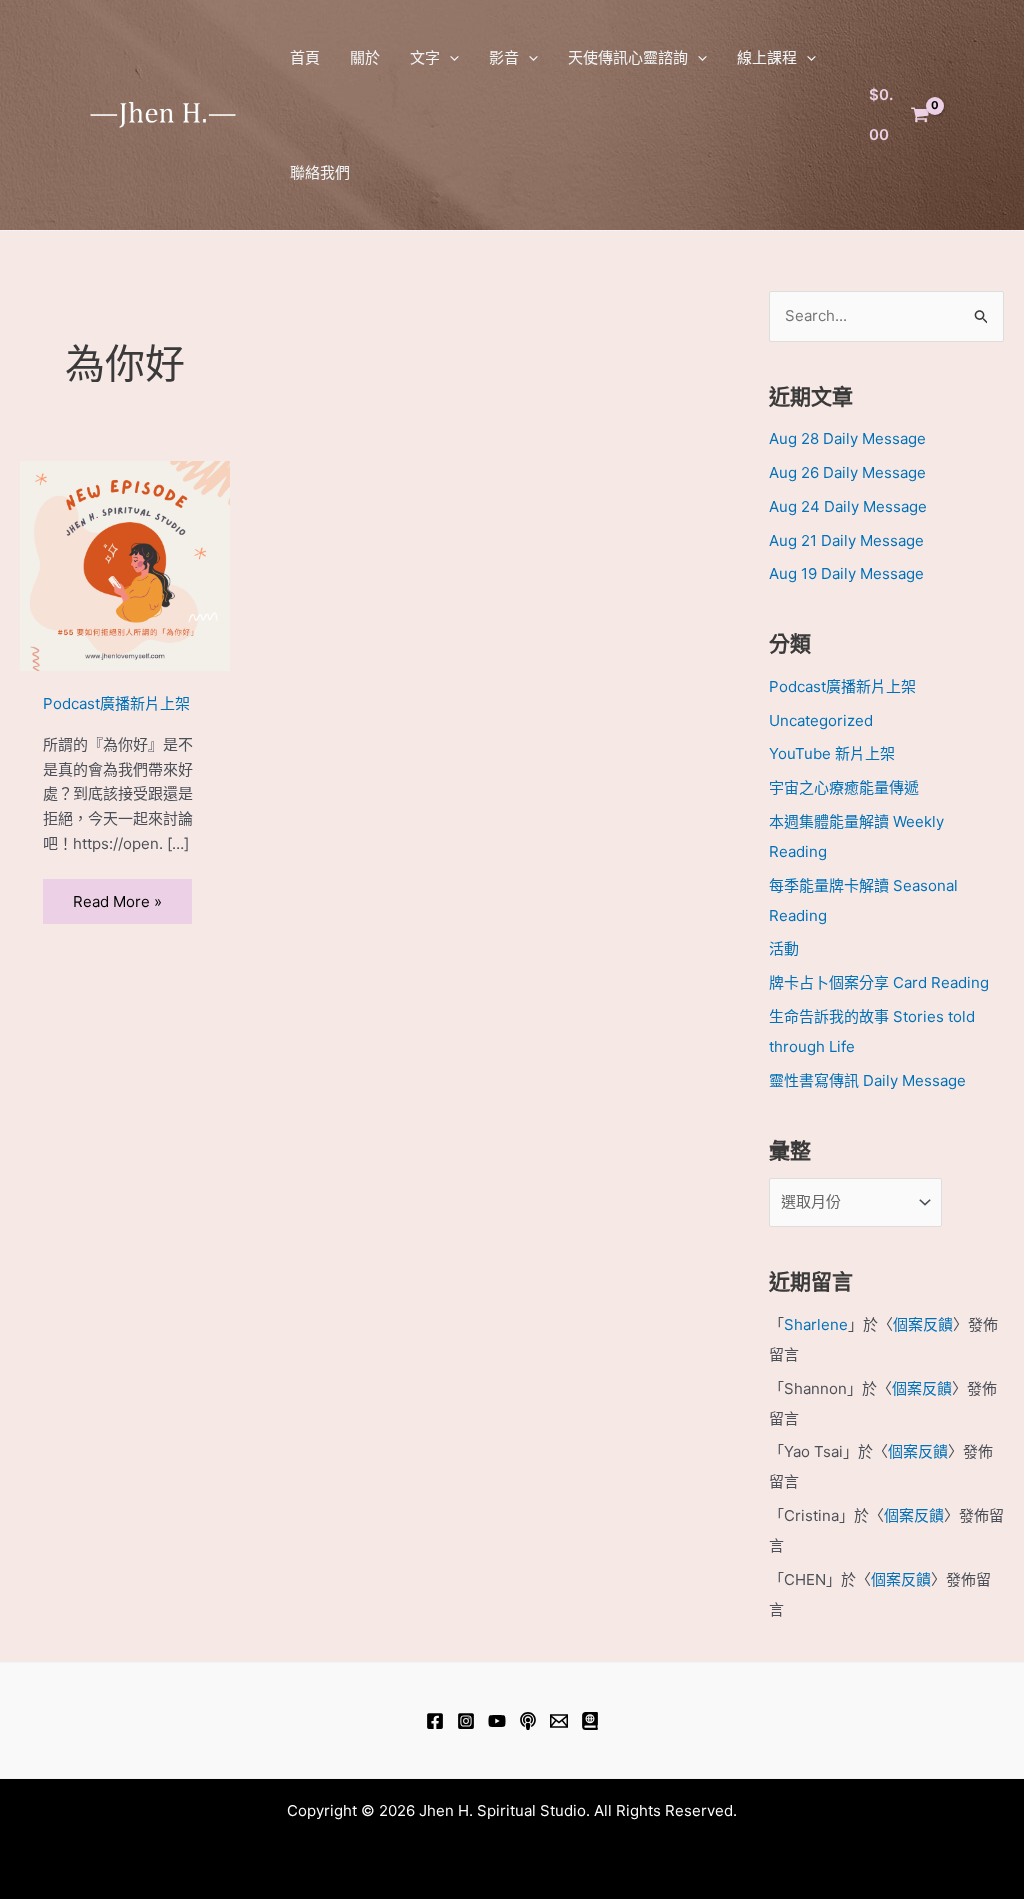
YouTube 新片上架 (832, 753)
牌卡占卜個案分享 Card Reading (879, 982)
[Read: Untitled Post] (125, 564)
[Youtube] (497, 1721)
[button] (449, 57)
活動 (784, 948)
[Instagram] (466, 1721)
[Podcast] (528, 1721)
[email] (559, 1721)
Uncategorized (821, 720)
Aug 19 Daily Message (846, 573)
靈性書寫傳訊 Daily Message (867, 1080)
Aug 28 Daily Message (847, 438)
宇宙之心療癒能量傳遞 (844, 787)
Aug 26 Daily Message (847, 472)
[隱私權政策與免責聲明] (590, 1721)
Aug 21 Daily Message (846, 540)
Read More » (117, 901)
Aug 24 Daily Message (848, 506)
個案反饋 (923, 1324)
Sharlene (816, 1324)
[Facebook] (435, 1721)
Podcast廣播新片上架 (116, 703)
